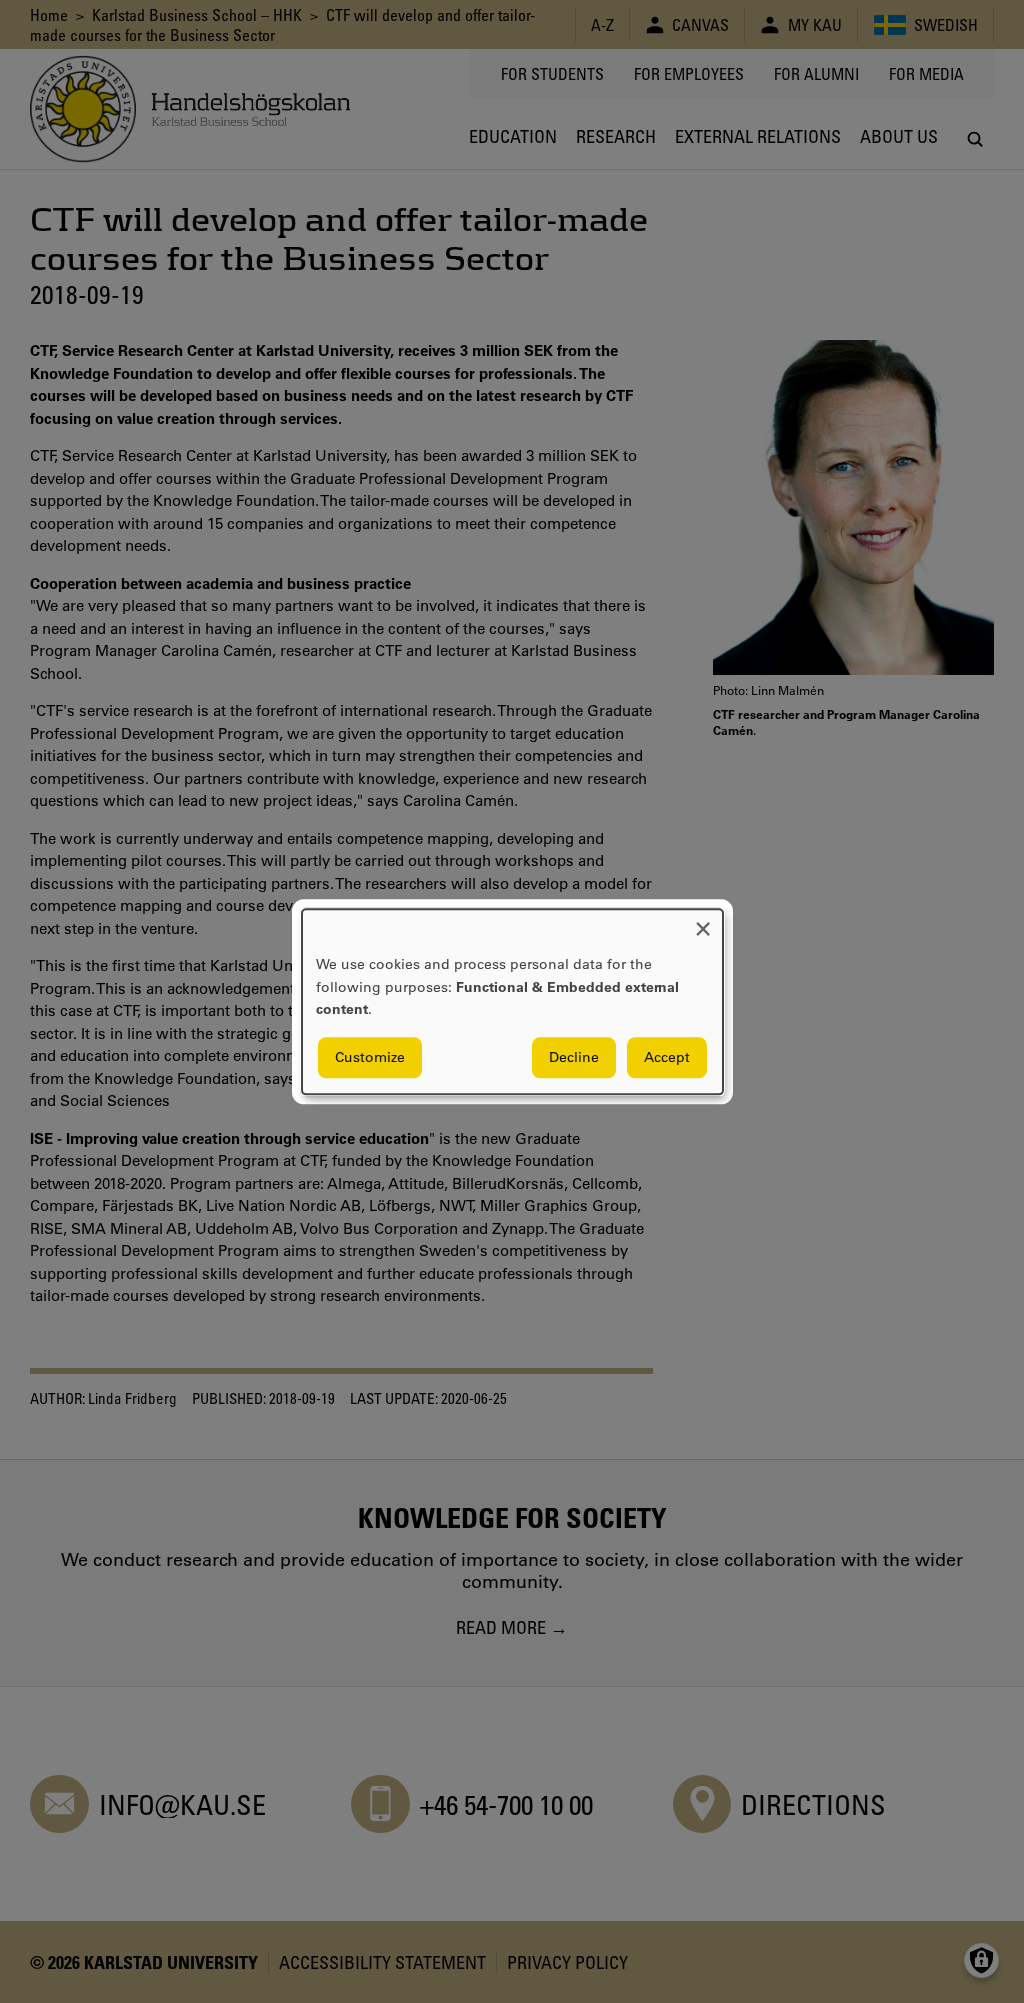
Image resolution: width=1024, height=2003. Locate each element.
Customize (370, 1057)
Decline (574, 1057)
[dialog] (512, 1001)
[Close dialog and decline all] (703, 921)
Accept (667, 1057)
